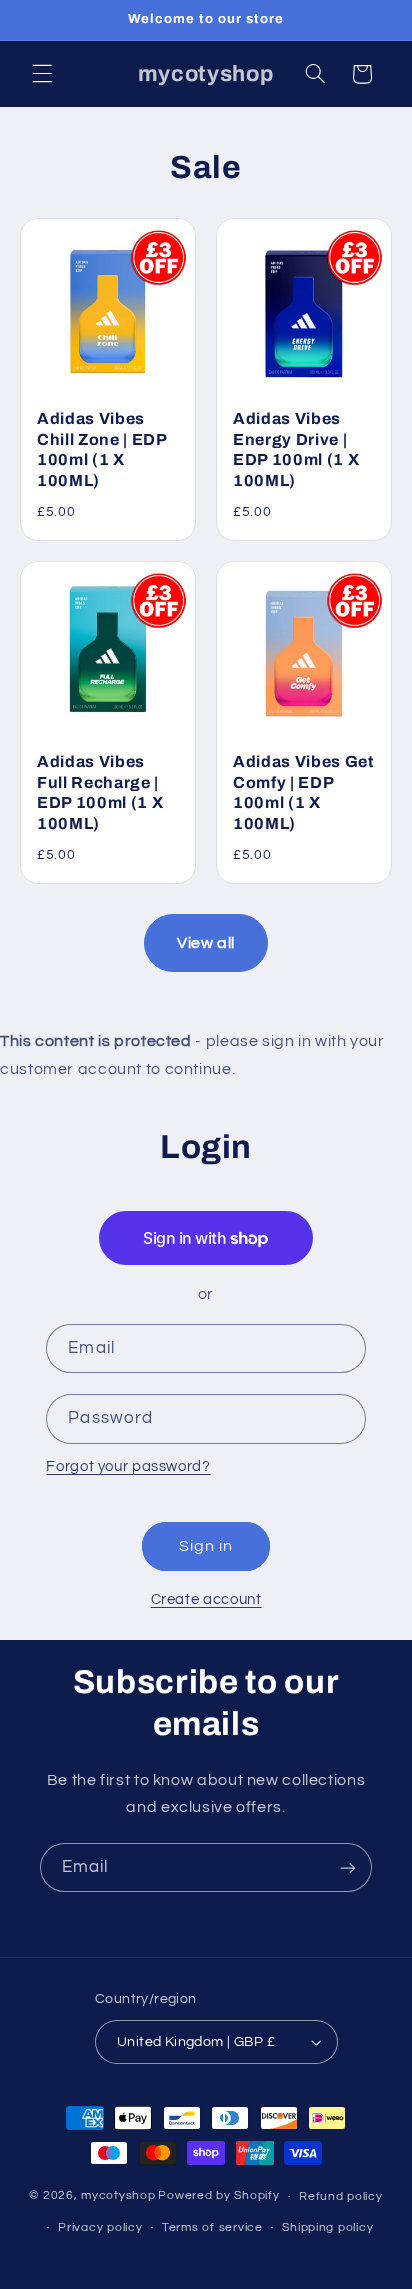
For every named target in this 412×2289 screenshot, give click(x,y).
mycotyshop (118, 2196)
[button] (42, 74)
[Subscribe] (348, 1867)
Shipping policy (327, 2227)
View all (206, 943)
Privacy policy (100, 2227)
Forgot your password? (128, 1466)
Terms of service (212, 2227)
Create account (206, 1599)
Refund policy (341, 2196)
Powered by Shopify (218, 2196)
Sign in (206, 1546)
